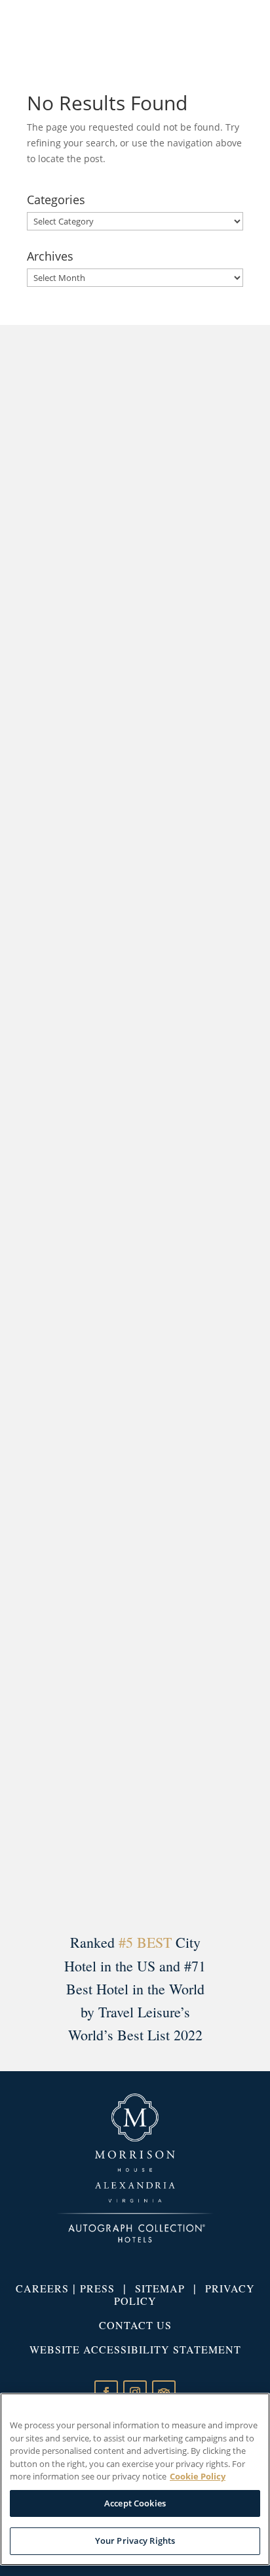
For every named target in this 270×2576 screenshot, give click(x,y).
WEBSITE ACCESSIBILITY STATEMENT (135, 2349)
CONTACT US (135, 2325)
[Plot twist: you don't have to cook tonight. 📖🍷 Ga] (135, 1411)
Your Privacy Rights (135, 2541)
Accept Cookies (135, 2503)
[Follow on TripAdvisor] (164, 2392)
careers (42, 2288)
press (97, 2288)
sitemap (160, 2288)
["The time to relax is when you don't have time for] (135, 1701)
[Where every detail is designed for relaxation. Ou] (135, 1121)
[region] (135, 2479)
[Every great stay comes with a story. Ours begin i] (135, 830)
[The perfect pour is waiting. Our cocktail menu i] (135, 540)
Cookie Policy (198, 2476)
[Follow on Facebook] (106, 2392)
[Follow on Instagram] (135, 2392)
